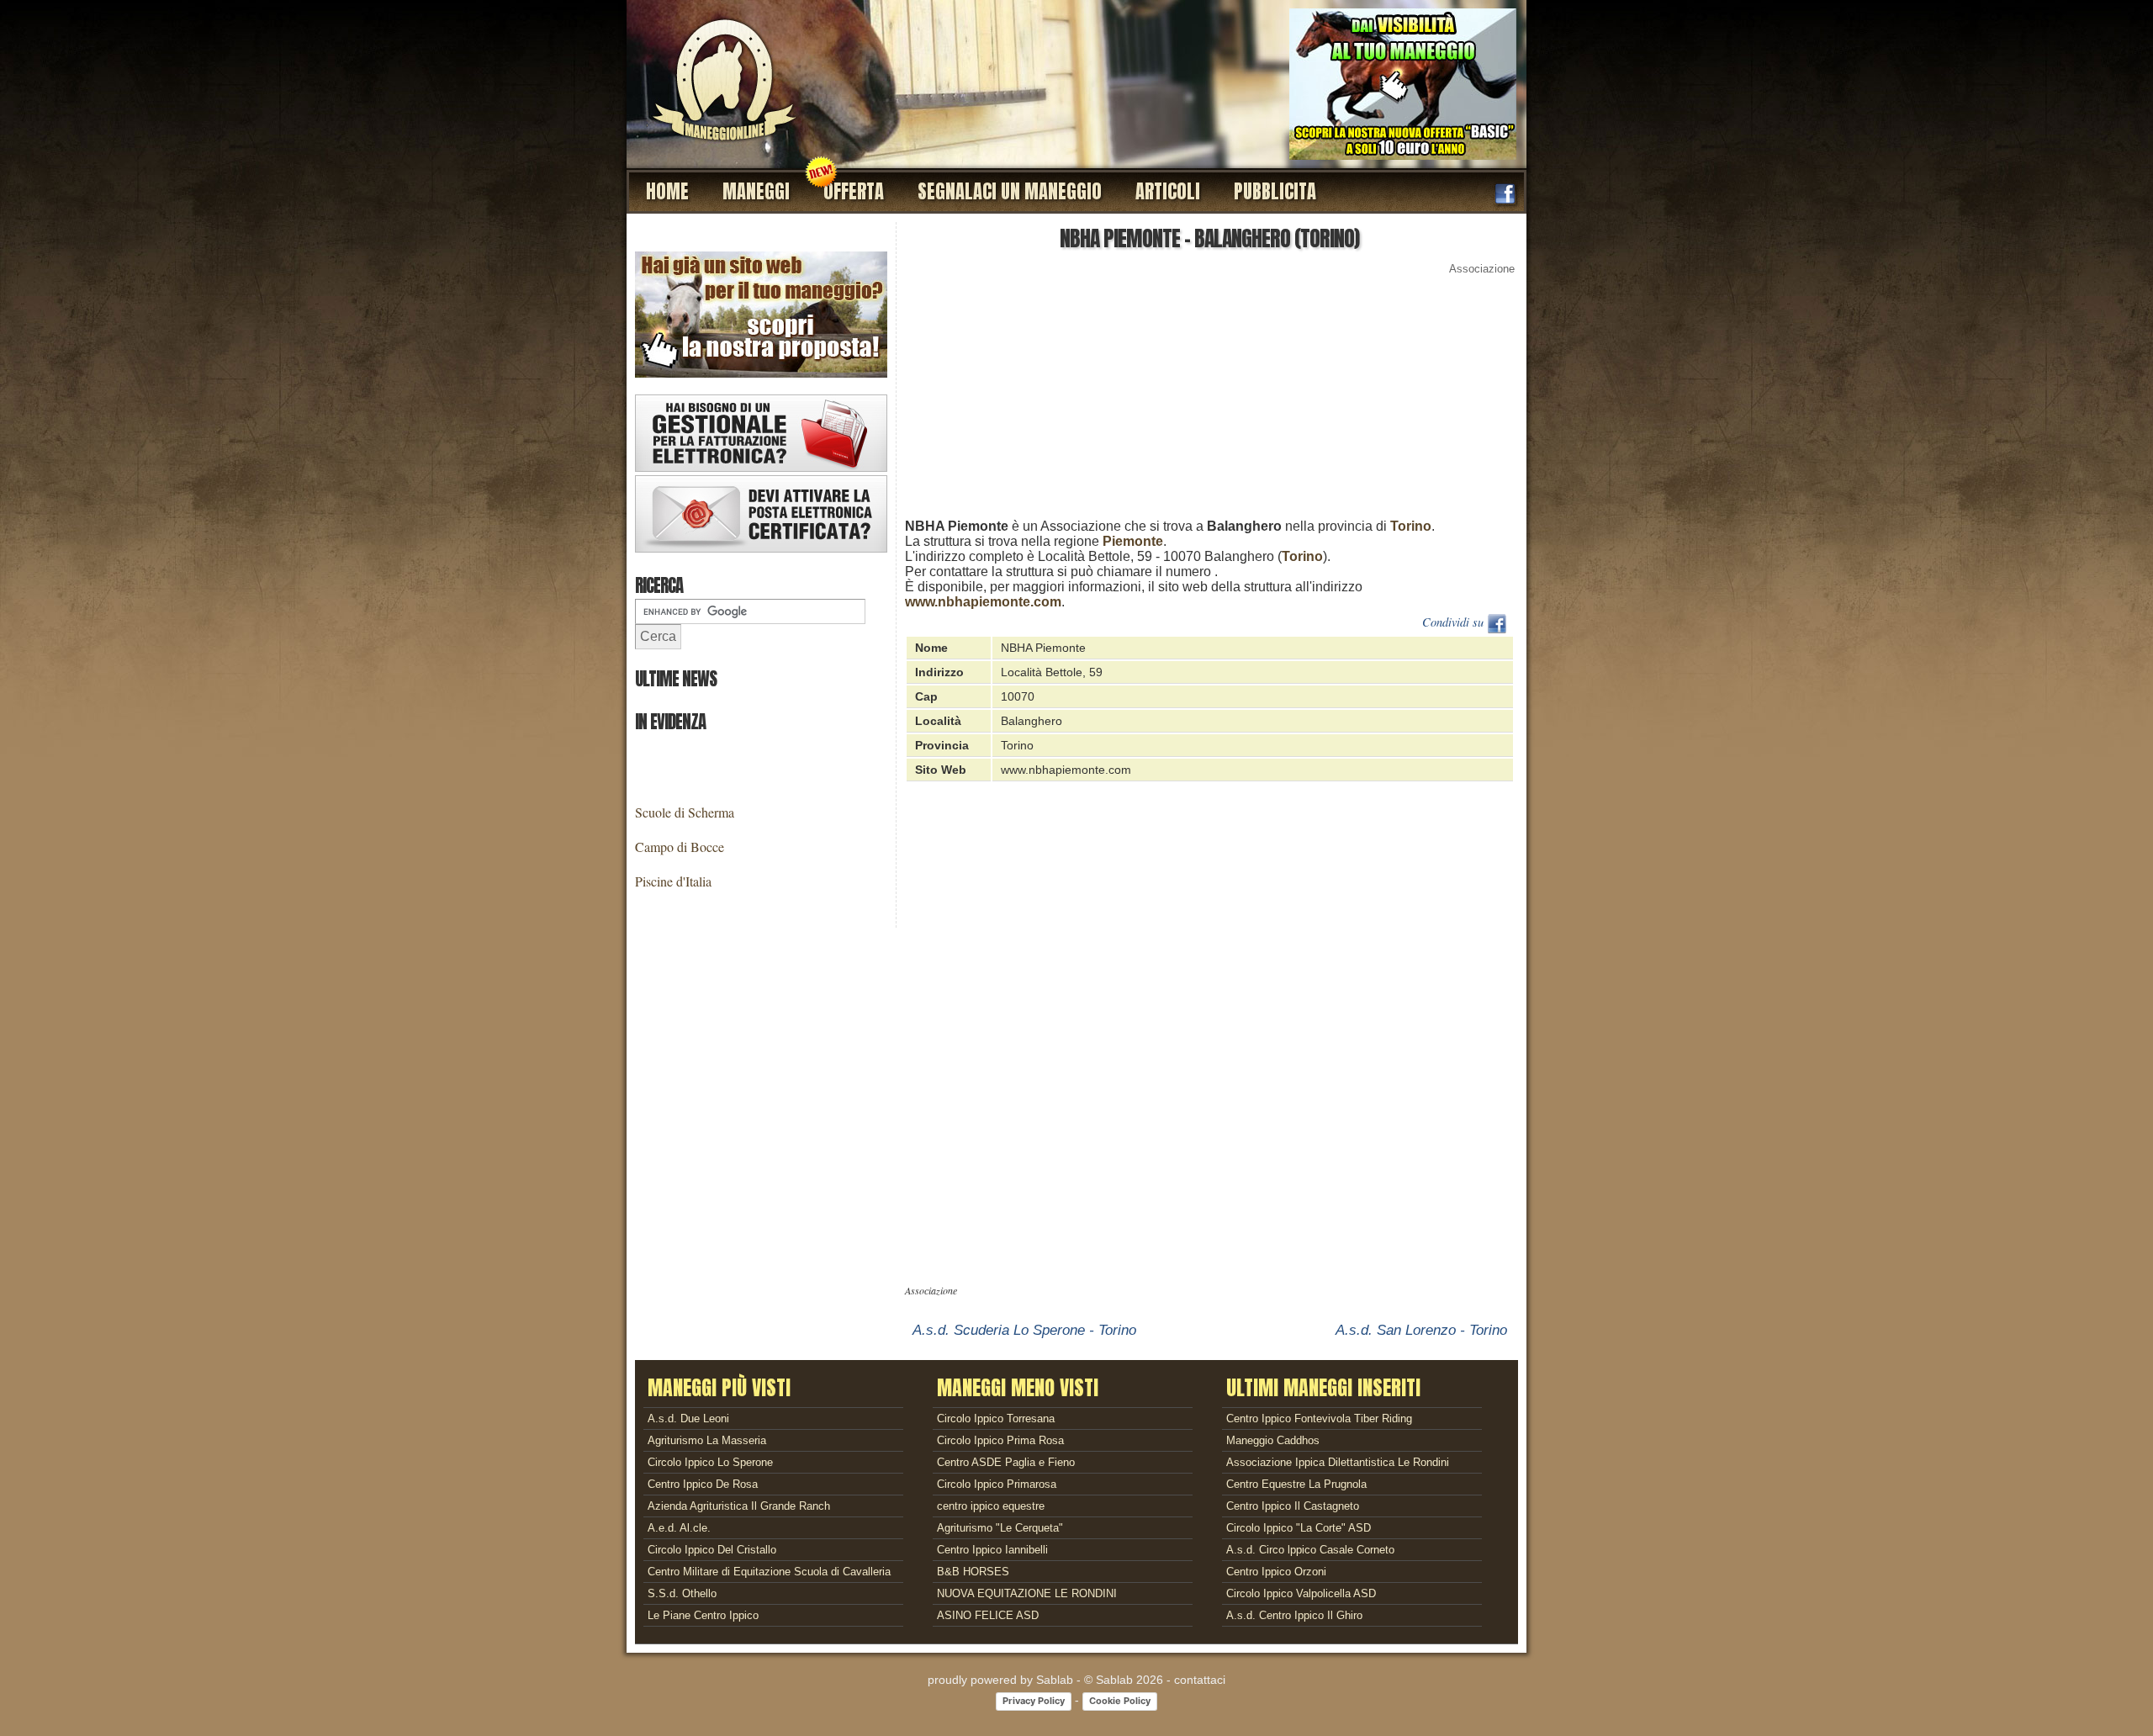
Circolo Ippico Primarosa (997, 1484)
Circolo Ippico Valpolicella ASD (1301, 1593)
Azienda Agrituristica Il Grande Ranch (739, 1506)
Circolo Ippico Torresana (996, 1418)
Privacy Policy (1034, 1701)
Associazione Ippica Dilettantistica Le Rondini (1338, 1462)
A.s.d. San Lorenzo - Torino (1421, 1330)
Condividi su (1455, 622)
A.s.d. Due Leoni (688, 1418)
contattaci (1200, 1680)
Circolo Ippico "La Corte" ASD (1299, 1528)
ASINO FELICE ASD (988, 1615)
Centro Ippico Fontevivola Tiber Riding (1319, 1418)
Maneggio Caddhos (1273, 1440)
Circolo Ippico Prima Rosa (1000, 1440)
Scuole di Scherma (685, 812)
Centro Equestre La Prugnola (1296, 1484)
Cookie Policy (1120, 1701)
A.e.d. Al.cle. (679, 1528)
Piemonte (1133, 541)
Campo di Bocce (680, 847)
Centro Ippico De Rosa (703, 1484)
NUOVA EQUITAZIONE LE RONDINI (1027, 1593)
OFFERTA (854, 191)
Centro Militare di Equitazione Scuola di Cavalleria (769, 1572)
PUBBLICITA (1275, 191)
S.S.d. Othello (682, 1593)
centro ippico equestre (991, 1506)
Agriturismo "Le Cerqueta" (1000, 1528)
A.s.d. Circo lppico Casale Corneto (1310, 1550)
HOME (667, 191)
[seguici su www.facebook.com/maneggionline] (1505, 200)
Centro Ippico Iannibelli (992, 1550)
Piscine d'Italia (673, 881)
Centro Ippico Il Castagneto (1293, 1506)
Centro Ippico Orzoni (1276, 1572)
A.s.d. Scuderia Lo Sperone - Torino (1024, 1330)
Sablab (1055, 1680)
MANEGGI (756, 191)
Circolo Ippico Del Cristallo (712, 1550)
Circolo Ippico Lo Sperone (710, 1462)
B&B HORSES (973, 1572)
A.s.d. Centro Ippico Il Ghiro (1294, 1615)
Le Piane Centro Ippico (703, 1615)
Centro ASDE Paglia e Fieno (1006, 1462)
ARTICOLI (1168, 191)
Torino (1411, 526)
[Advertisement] (1211, 401)
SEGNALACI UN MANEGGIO (1010, 191)
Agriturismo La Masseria (707, 1440)
